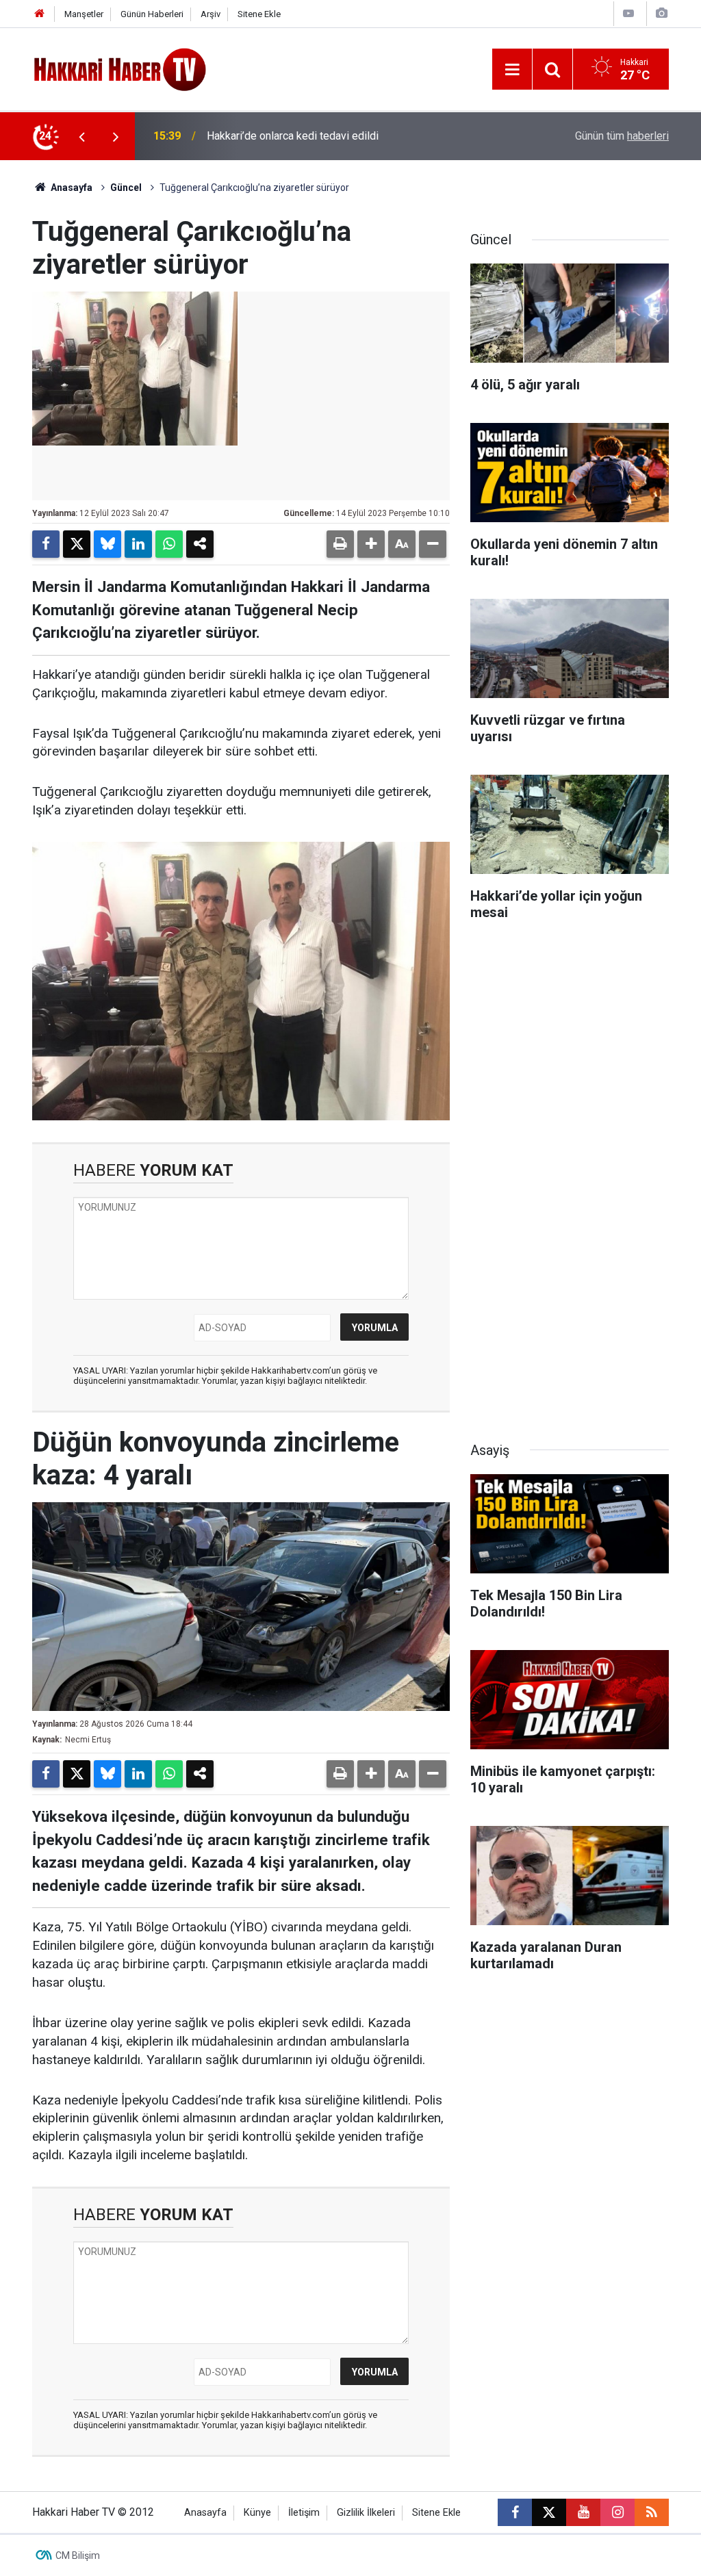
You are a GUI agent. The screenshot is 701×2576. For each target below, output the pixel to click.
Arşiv (211, 14)
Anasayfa (71, 188)
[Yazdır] (340, 544)
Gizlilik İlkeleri (366, 2513)
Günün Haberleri (152, 14)
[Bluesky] (107, 544)
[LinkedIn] (138, 544)
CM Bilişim (78, 2555)
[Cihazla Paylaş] (200, 544)
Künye (257, 2513)
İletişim (304, 2513)
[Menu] (512, 70)
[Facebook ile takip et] (515, 2512)
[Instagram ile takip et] (617, 2512)
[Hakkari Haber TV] (120, 68)
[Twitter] (77, 544)
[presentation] (81, 136)
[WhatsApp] (169, 544)
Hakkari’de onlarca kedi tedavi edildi (293, 136)
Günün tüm (622, 136)
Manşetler (84, 14)
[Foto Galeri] (661, 13)
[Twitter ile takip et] (549, 2512)
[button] (371, 544)
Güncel (126, 188)
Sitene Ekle (259, 14)
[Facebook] (46, 544)
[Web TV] (628, 13)
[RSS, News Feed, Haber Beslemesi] (652, 2512)
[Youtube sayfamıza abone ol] (583, 2512)
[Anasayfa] (40, 14)
